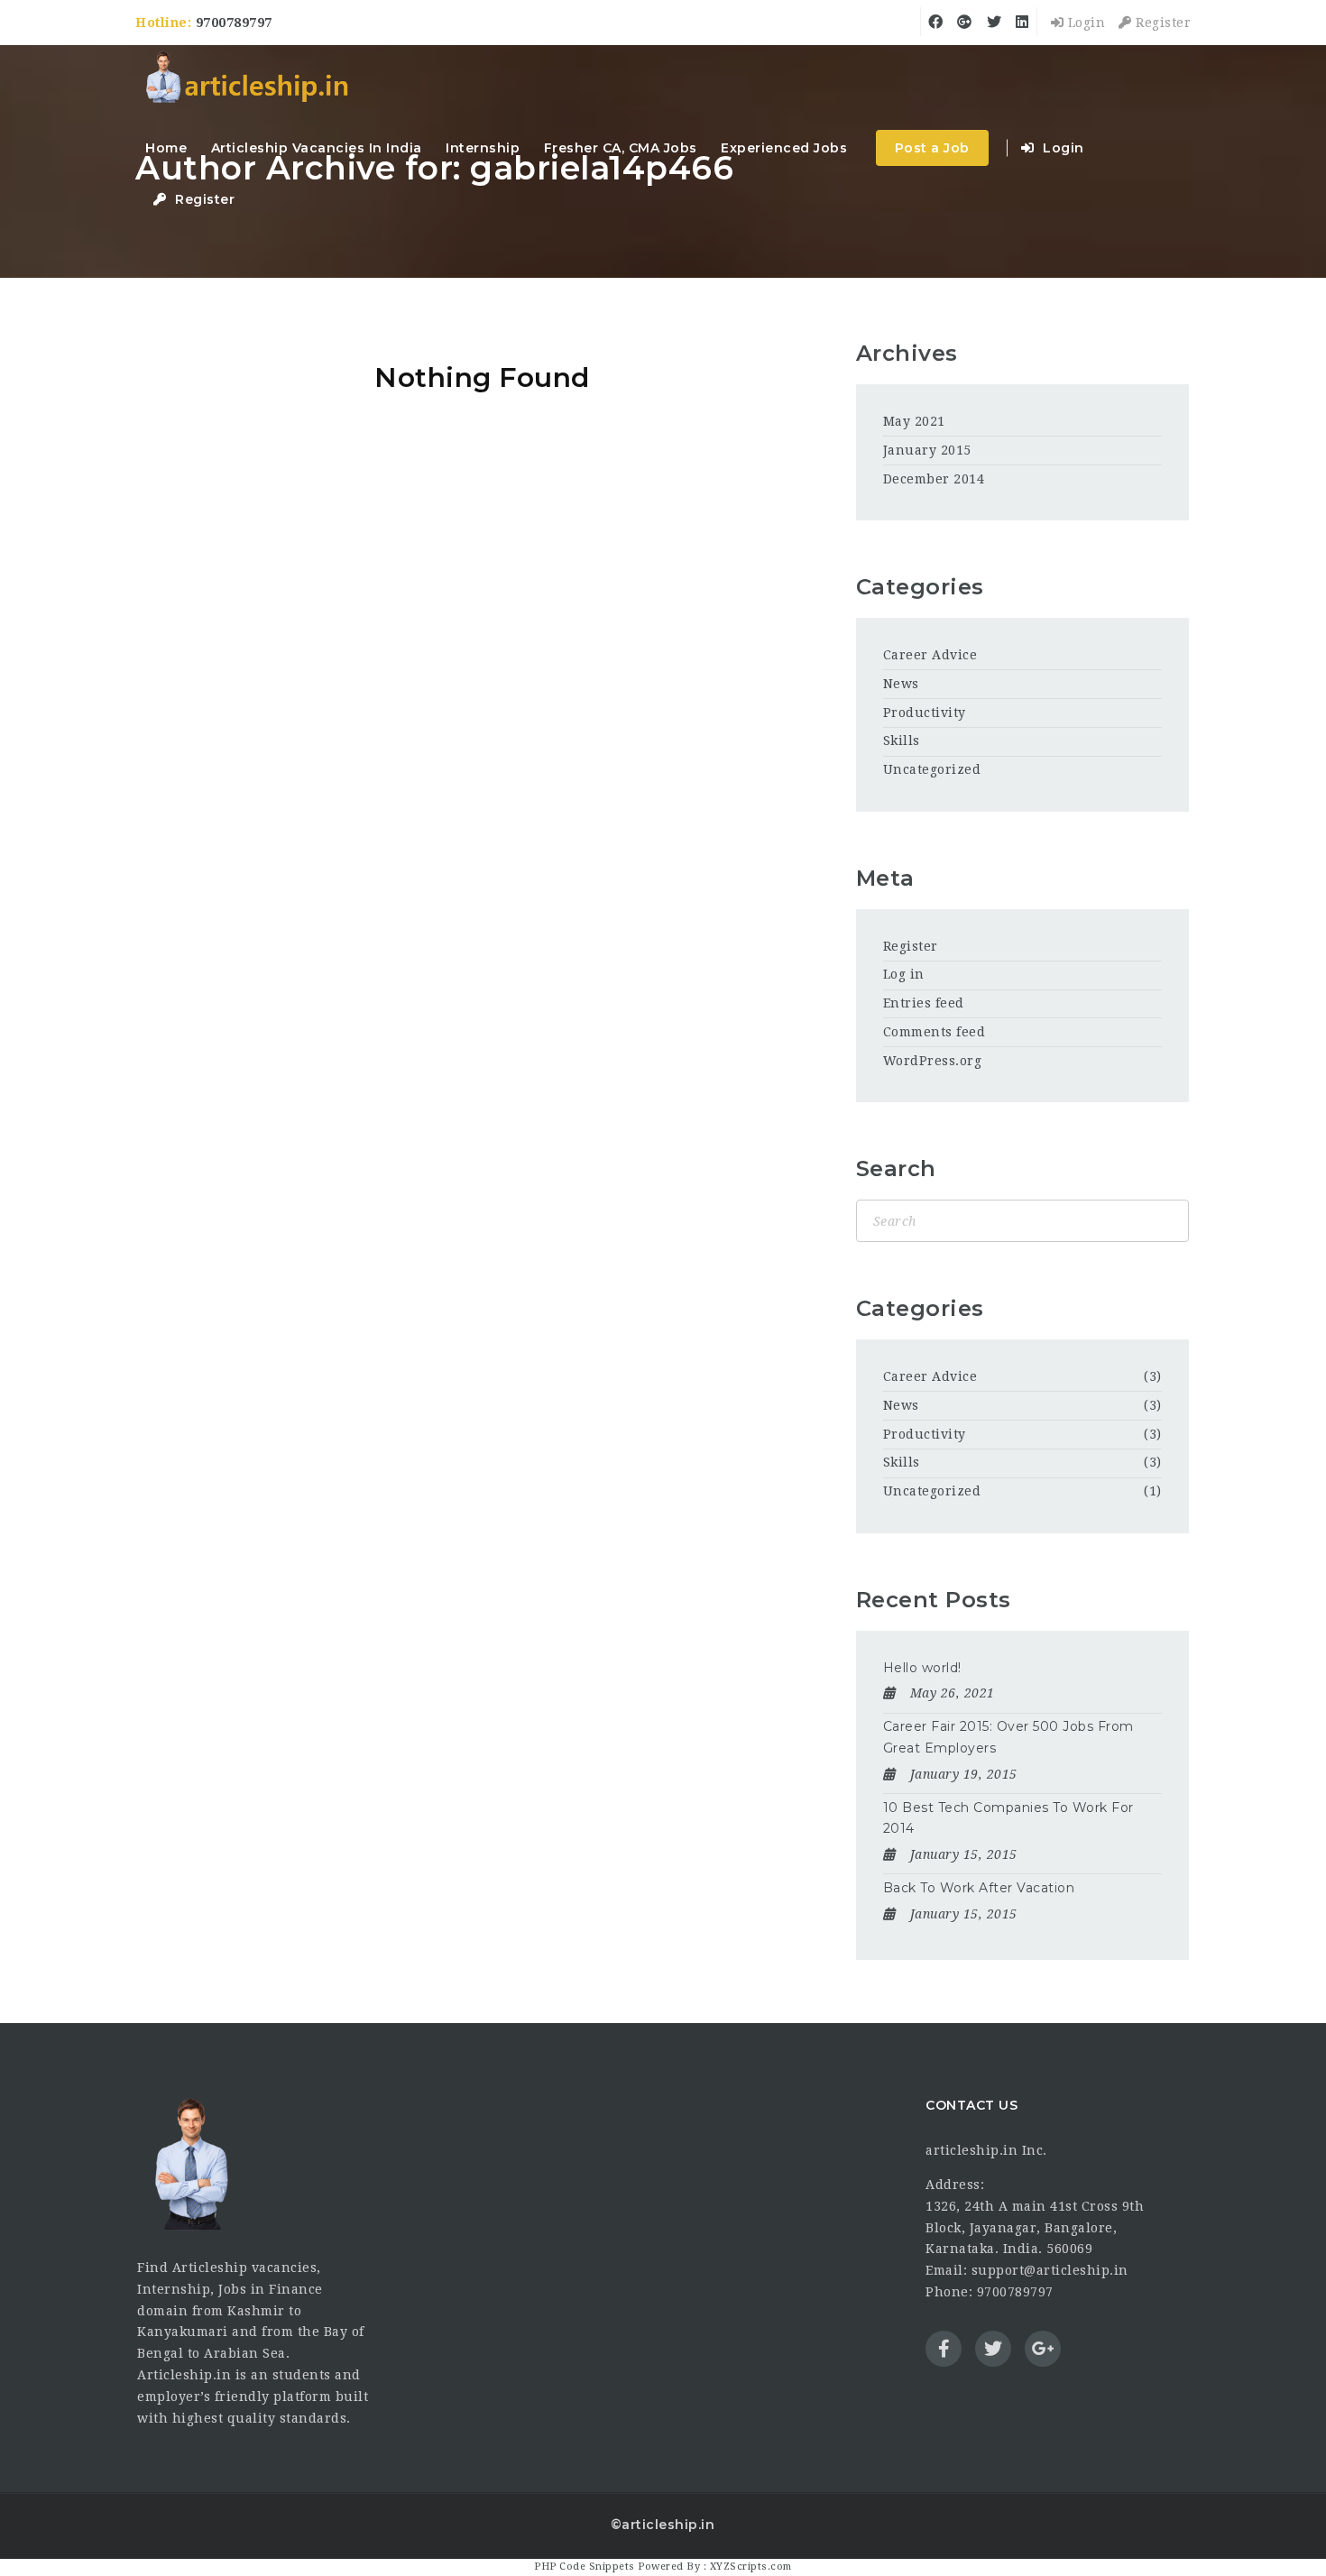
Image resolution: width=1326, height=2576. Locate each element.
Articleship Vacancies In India (317, 148)
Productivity (925, 713)
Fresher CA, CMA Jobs (621, 148)
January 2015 (927, 450)
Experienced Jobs (784, 148)
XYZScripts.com (751, 2567)
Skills (902, 741)
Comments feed (935, 1032)
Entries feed (924, 1003)
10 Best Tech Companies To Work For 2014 (1008, 1818)
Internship (483, 148)
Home (166, 148)
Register (1161, 23)
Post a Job (932, 148)
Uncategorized (932, 769)
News (901, 684)
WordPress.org (933, 1061)
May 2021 (914, 421)
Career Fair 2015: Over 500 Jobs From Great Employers (1008, 1737)
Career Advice (930, 655)
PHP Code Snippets (585, 2567)
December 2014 (934, 479)
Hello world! (922, 1668)
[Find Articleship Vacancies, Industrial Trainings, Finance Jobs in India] (246, 79)
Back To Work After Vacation (979, 1888)
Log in (904, 974)
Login (1084, 23)
